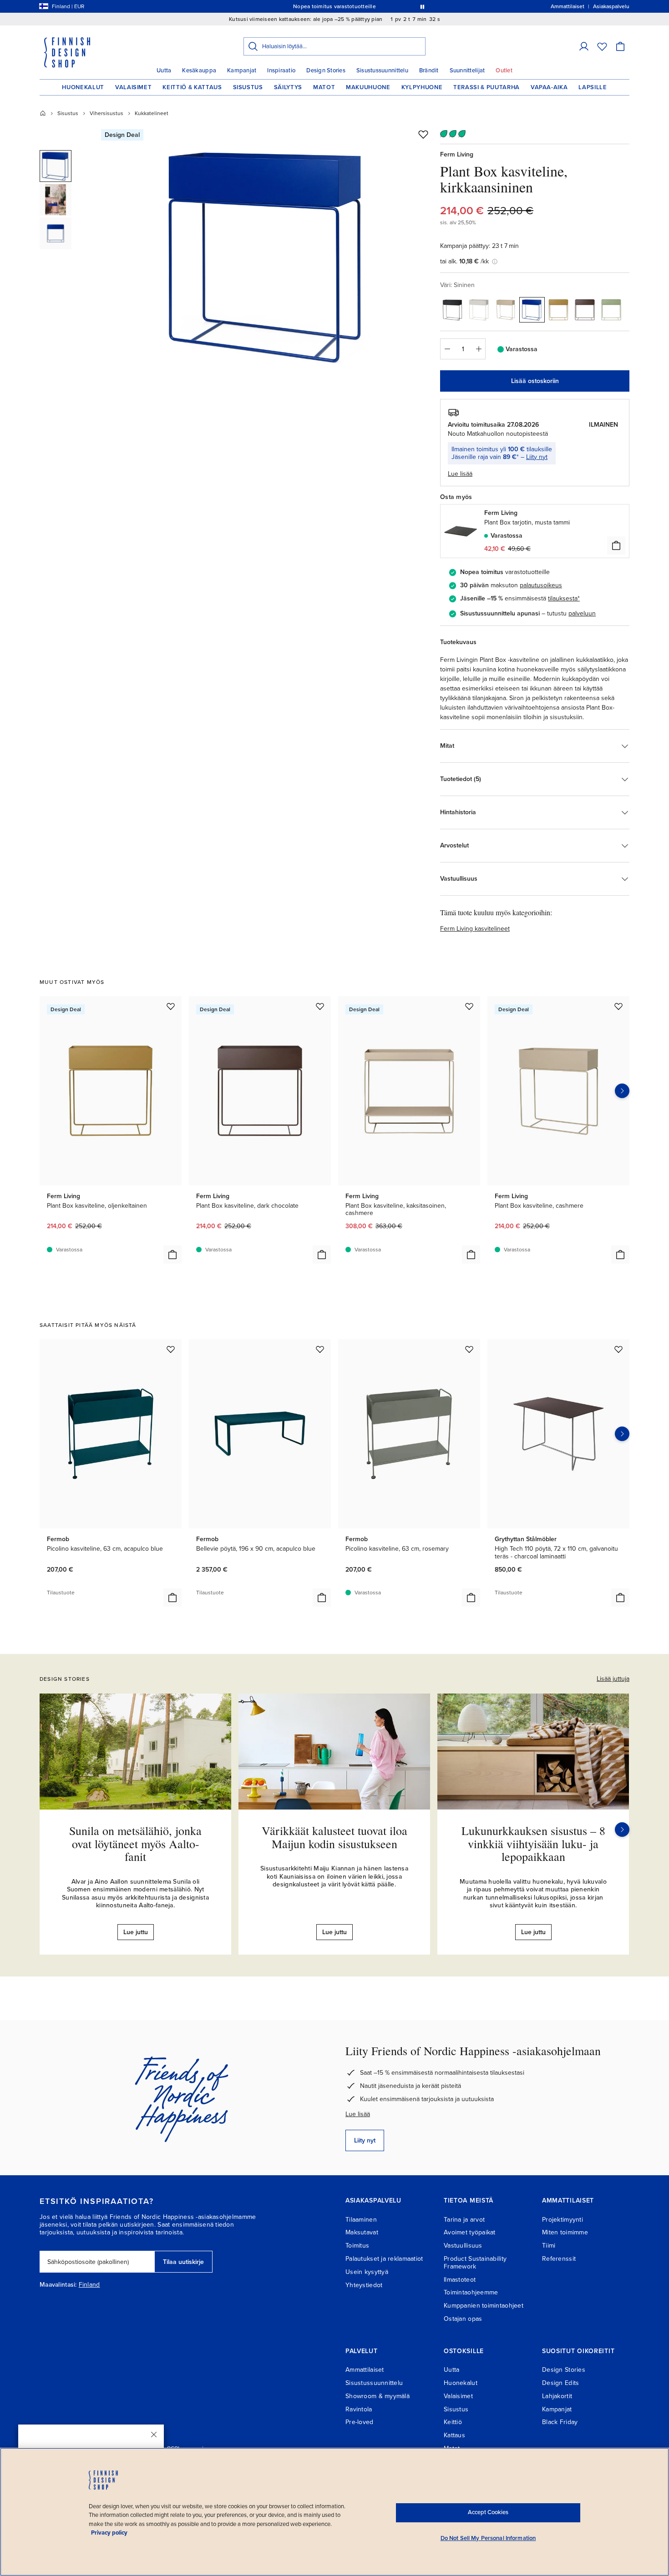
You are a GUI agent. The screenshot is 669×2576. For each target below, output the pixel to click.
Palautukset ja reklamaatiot (384, 2259)
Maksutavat (362, 2232)
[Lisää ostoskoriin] (616, 545)
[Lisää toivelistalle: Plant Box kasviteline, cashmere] (618, 1006)
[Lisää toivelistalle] (423, 134)
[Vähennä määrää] (447, 349)
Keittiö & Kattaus (192, 87)
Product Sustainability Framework (475, 2263)
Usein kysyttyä (367, 2272)
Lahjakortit (557, 2396)
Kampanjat (242, 71)
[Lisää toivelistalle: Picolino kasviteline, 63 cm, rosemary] (469, 1349)
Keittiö (453, 2422)
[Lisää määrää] (479, 349)
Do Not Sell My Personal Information (488, 2538)
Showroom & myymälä (378, 2396)
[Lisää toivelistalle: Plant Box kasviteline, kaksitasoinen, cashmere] (469, 1006)
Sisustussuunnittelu (382, 71)
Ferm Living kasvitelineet (475, 929)
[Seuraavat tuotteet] (622, 1091)
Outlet (504, 71)
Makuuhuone (368, 87)
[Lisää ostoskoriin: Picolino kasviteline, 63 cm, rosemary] (471, 1598)
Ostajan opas (463, 2319)
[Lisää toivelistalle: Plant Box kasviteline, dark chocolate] (320, 1006)
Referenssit (559, 2259)
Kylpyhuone (422, 87)
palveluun (582, 613)
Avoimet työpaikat (470, 2232)
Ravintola (359, 2409)
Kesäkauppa (199, 71)
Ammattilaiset (365, 2370)
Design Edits (560, 2383)
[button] (584, 46)
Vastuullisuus (463, 2246)
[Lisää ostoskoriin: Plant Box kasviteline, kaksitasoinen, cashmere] (471, 1255)
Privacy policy (109, 2533)
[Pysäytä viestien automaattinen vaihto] (422, 6)
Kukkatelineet (152, 113)
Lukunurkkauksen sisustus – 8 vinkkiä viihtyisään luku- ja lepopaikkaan (533, 1843)
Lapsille (593, 87)
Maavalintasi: (58, 2285)
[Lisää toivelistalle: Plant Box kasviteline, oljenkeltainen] (171, 1006)
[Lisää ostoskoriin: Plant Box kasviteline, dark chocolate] (322, 1255)
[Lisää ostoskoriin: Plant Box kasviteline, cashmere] (620, 1255)
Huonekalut (83, 87)
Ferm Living (457, 154)
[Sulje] (154, 2435)
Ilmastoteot (460, 2280)
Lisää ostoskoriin (535, 381)
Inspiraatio (281, 71)
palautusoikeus (541, 585)
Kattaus (454, 2435)
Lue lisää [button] (460, 474)
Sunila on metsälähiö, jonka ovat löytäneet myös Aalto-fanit (135, 1843)
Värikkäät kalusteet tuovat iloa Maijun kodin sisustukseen (334, 1837)
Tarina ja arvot (464, 2220)
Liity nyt (537, 457)
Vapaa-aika (549, 87)
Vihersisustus (106, 113)
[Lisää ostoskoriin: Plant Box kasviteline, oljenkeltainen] (172, 1255)
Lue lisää (358, 2114)
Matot (324, 87)
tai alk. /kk (464, 261)
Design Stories (326, 71)
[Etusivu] (43, 113)
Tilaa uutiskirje (183, 2262)
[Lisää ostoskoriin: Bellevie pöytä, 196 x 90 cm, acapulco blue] (322, 1598)
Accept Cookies (488, 2512)
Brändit (429, 71)
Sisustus (248, 87)
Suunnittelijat (467, 71)
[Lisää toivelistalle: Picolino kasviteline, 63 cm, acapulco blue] (171, 1349)
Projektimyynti (563, 2220)
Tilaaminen (361, 2220)
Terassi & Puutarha (487, 87)
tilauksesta (563, 598)
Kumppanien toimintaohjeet (484, 2306)
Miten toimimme (565, 2232)
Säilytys (288, 87)
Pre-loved (360, 2422)
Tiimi (549, 2246)
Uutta (164, 71)
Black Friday (560, 2422)
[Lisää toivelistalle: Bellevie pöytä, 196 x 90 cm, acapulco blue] (320, 1349)
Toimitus (357, 2246)
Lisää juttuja (613, 1679)
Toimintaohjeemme (471, 2292)
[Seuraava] (622, 1830)
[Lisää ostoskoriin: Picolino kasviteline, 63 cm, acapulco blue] (172, 1598)
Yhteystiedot (364, 2285)
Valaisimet (134, 87)
